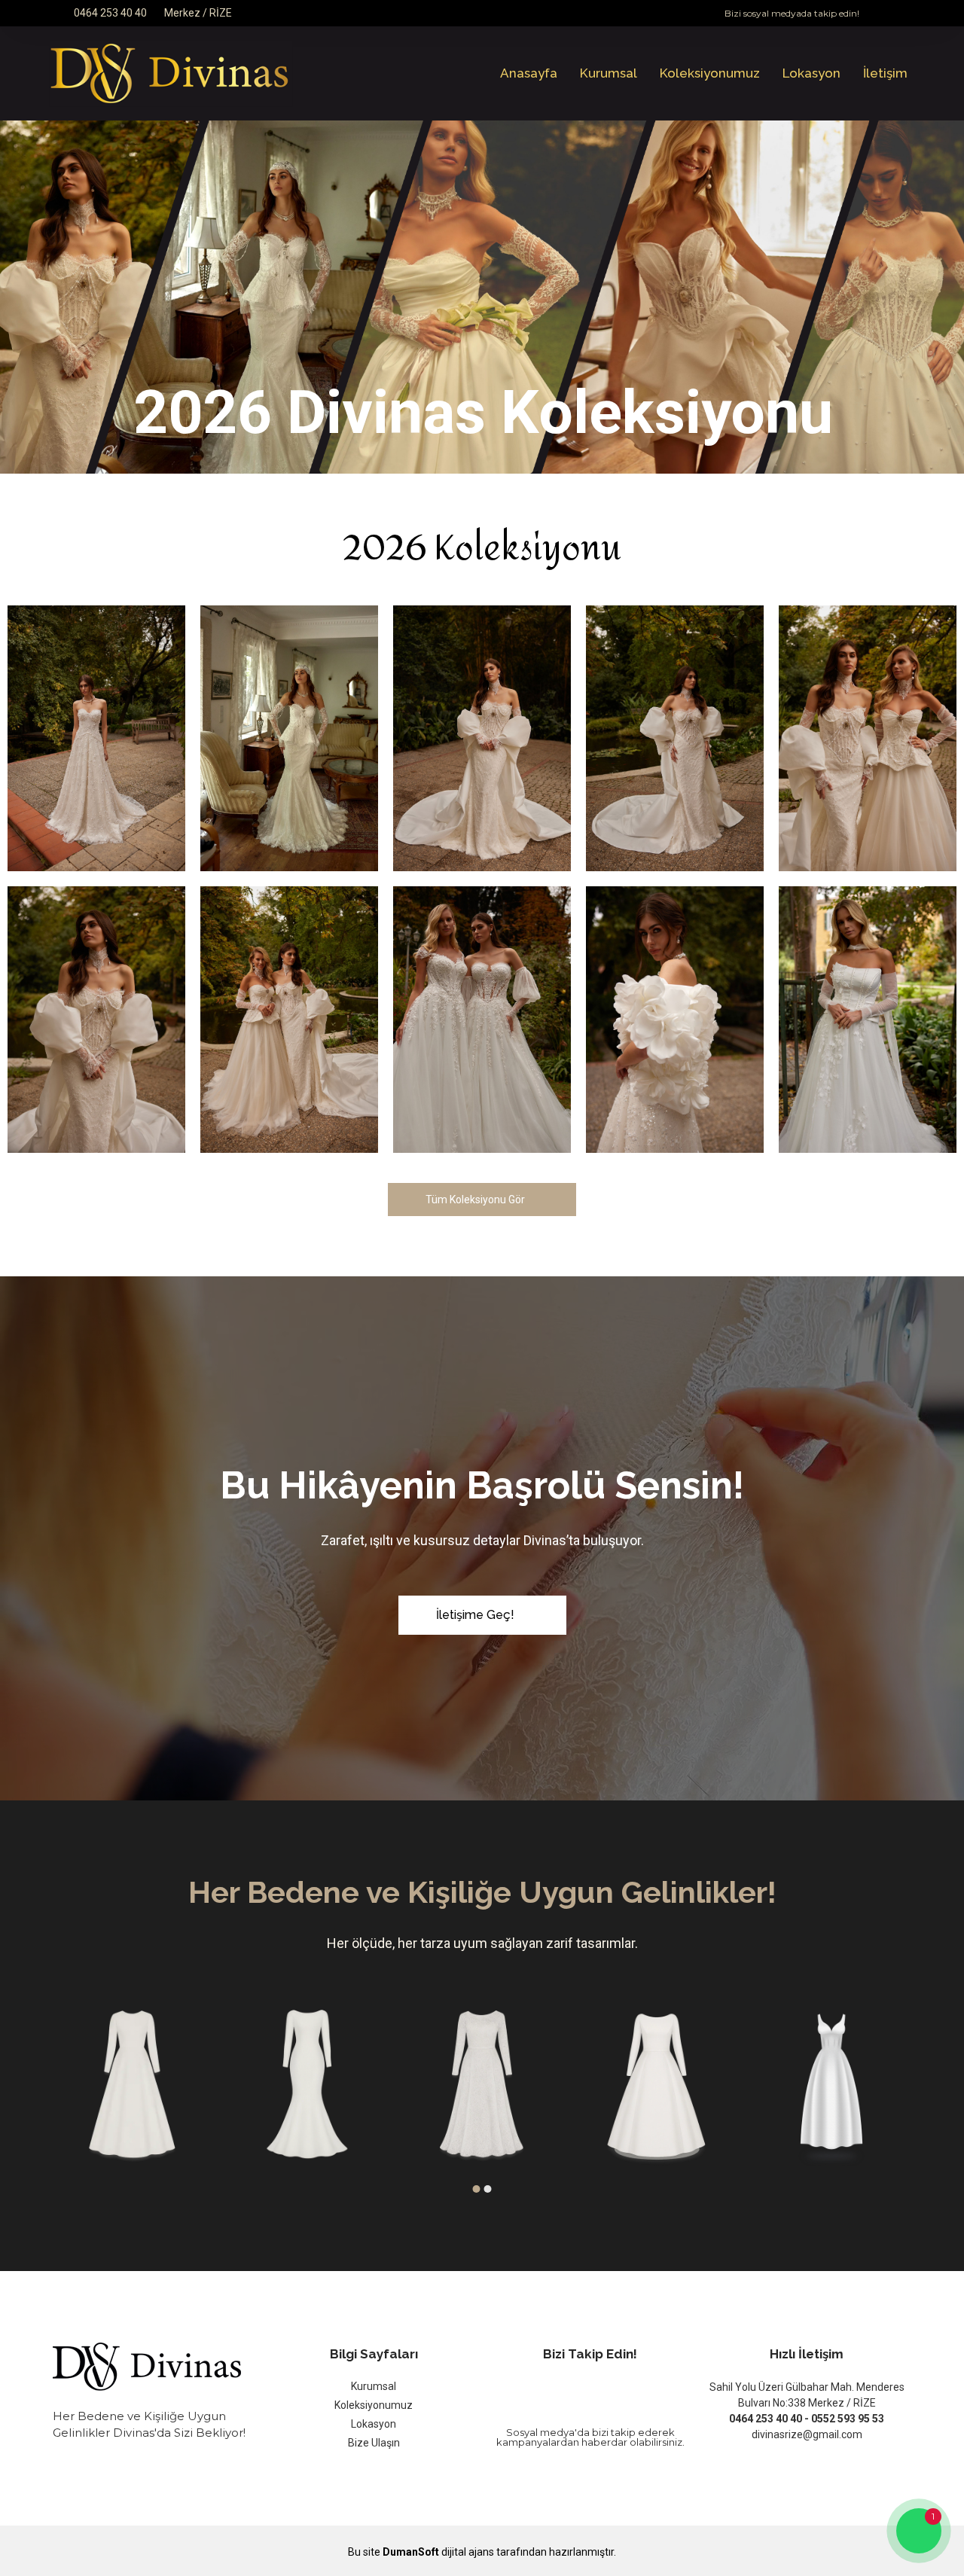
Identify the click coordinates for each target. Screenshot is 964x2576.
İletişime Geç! (475, 1615)
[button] (477, 2189)
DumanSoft (411, 2552)
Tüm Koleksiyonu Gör (475, 1200)
